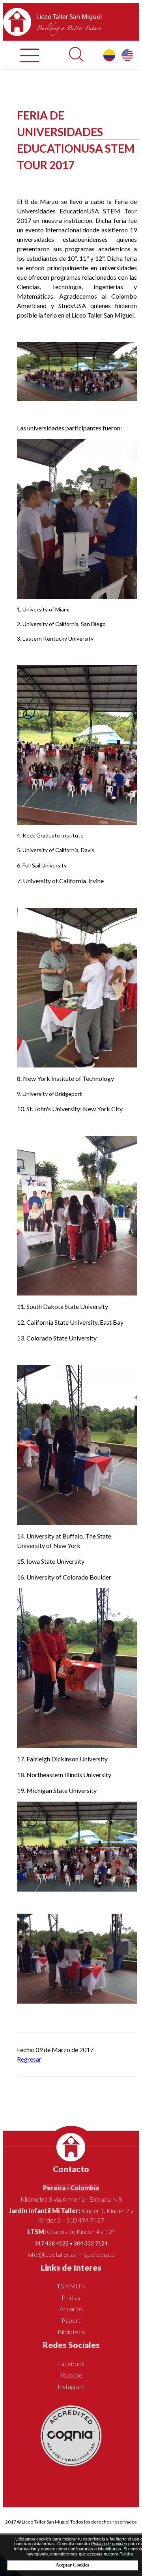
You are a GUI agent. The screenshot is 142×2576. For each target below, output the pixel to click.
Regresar (29, 2059)
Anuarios (71, 2309)
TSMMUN (71, 2286)
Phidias (71, 2297)
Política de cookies (109, 2544)
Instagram (71, 2386)
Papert (71, 2320)
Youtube (71, 2375)
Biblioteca (71, 2332)
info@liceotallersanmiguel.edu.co (71, 2254)
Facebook (71, 2364)
